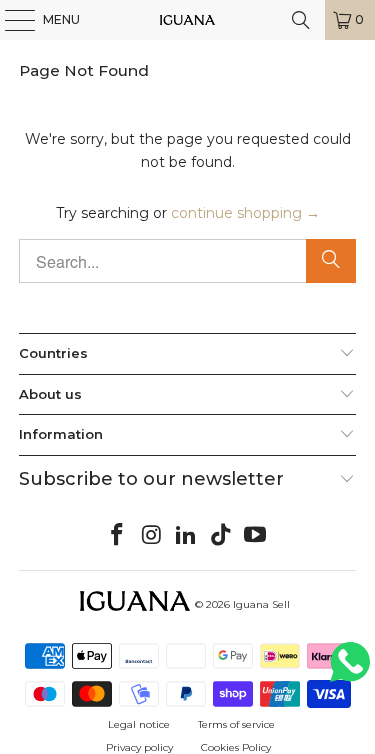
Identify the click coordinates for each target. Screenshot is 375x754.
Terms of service (236, 724)
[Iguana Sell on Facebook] (117, 536)
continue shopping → (245, 213)
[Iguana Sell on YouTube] (256, 536)
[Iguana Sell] (188, 20)
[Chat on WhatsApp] (350, 670)
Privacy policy (139, 747)
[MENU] (10, 20)
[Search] (331, 261)
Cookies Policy (236, 747)
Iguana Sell (261, 604)
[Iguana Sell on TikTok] (221, 536)
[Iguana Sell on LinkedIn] (187, 536)
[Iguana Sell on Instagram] (152, 536)
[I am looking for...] (301, 20)
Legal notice (139, 724)
